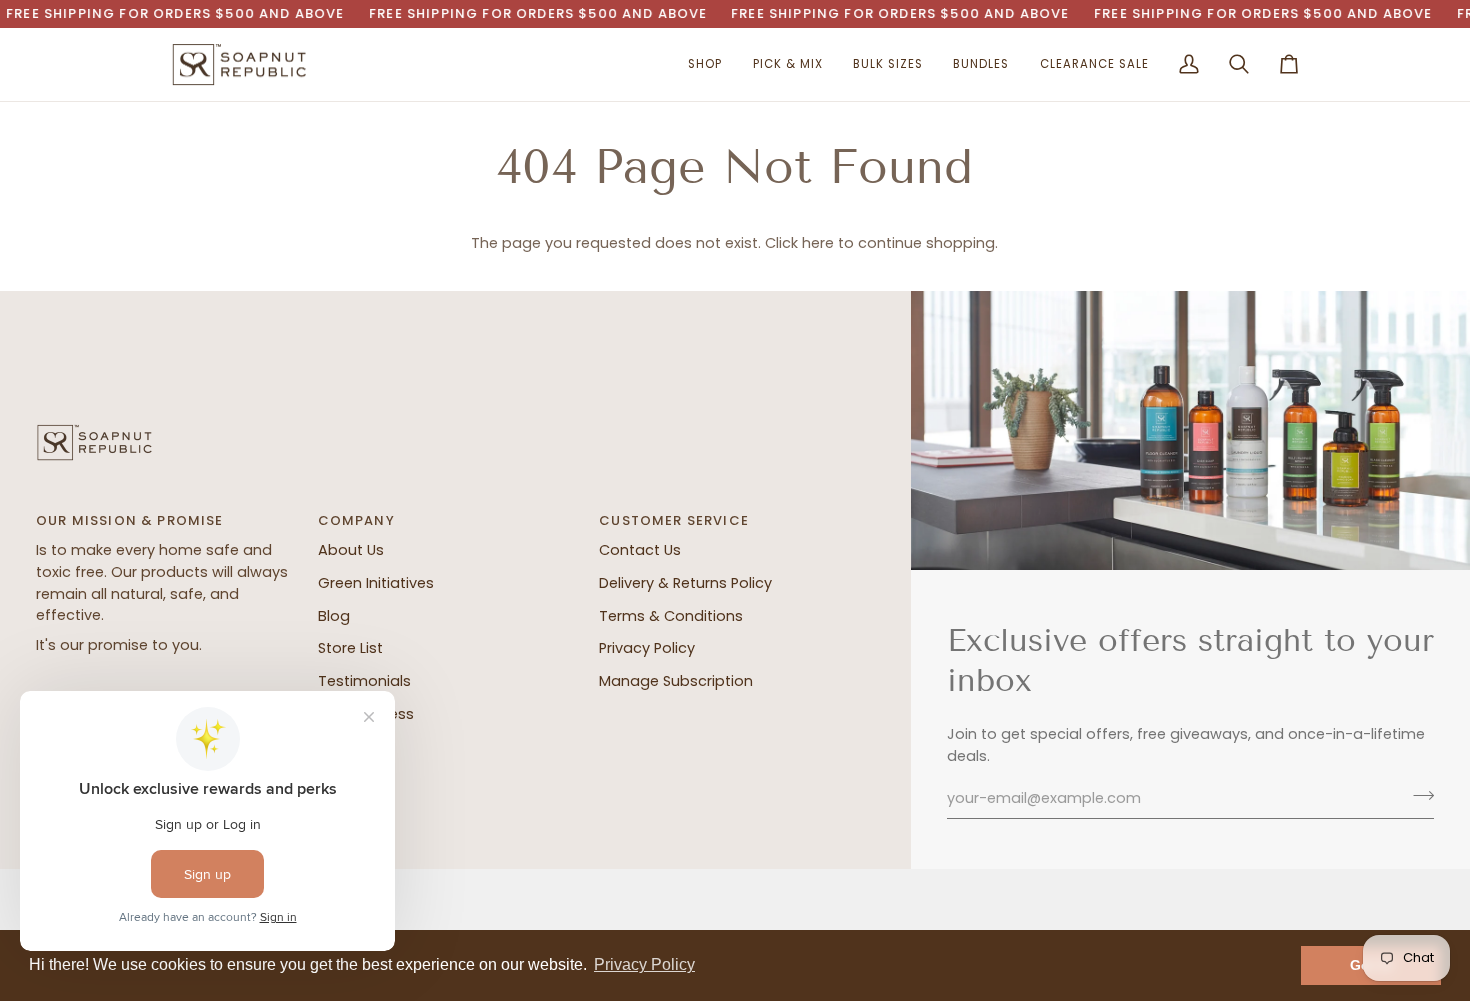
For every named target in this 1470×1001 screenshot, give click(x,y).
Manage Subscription (676, 681)
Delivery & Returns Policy (685, 583)
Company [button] (356, 520)
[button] (705, 65)
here (818, 243)
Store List (350, 648)
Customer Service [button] (674, 520)
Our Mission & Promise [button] (130, 520)
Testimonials (364, 681)
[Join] (1417, 796)
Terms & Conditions (671, 616)
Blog (334, 616)
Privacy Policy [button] (644, 964)
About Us (351, 550)
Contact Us (640, 550)
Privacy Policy (647, 648)
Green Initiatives (376, 583)
